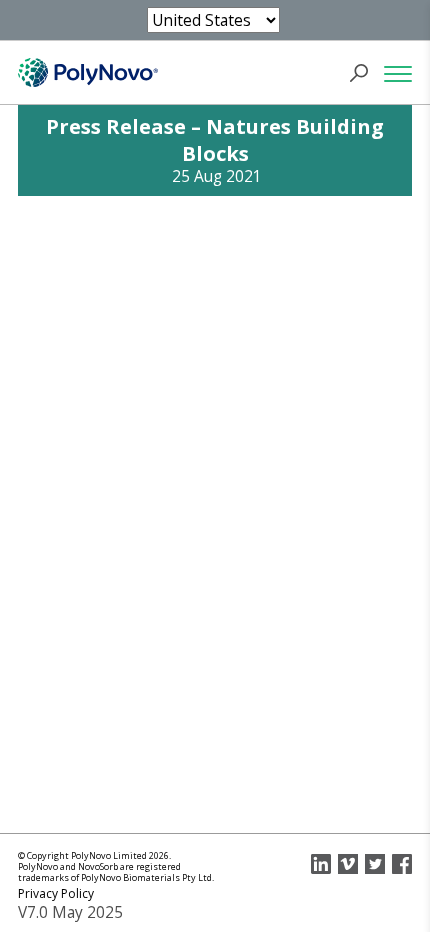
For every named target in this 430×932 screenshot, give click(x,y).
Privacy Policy (56, 893)
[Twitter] (375, 864)
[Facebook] (402, 864)
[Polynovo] (88, 73)
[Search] (365, 73)
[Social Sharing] (321, 864)
